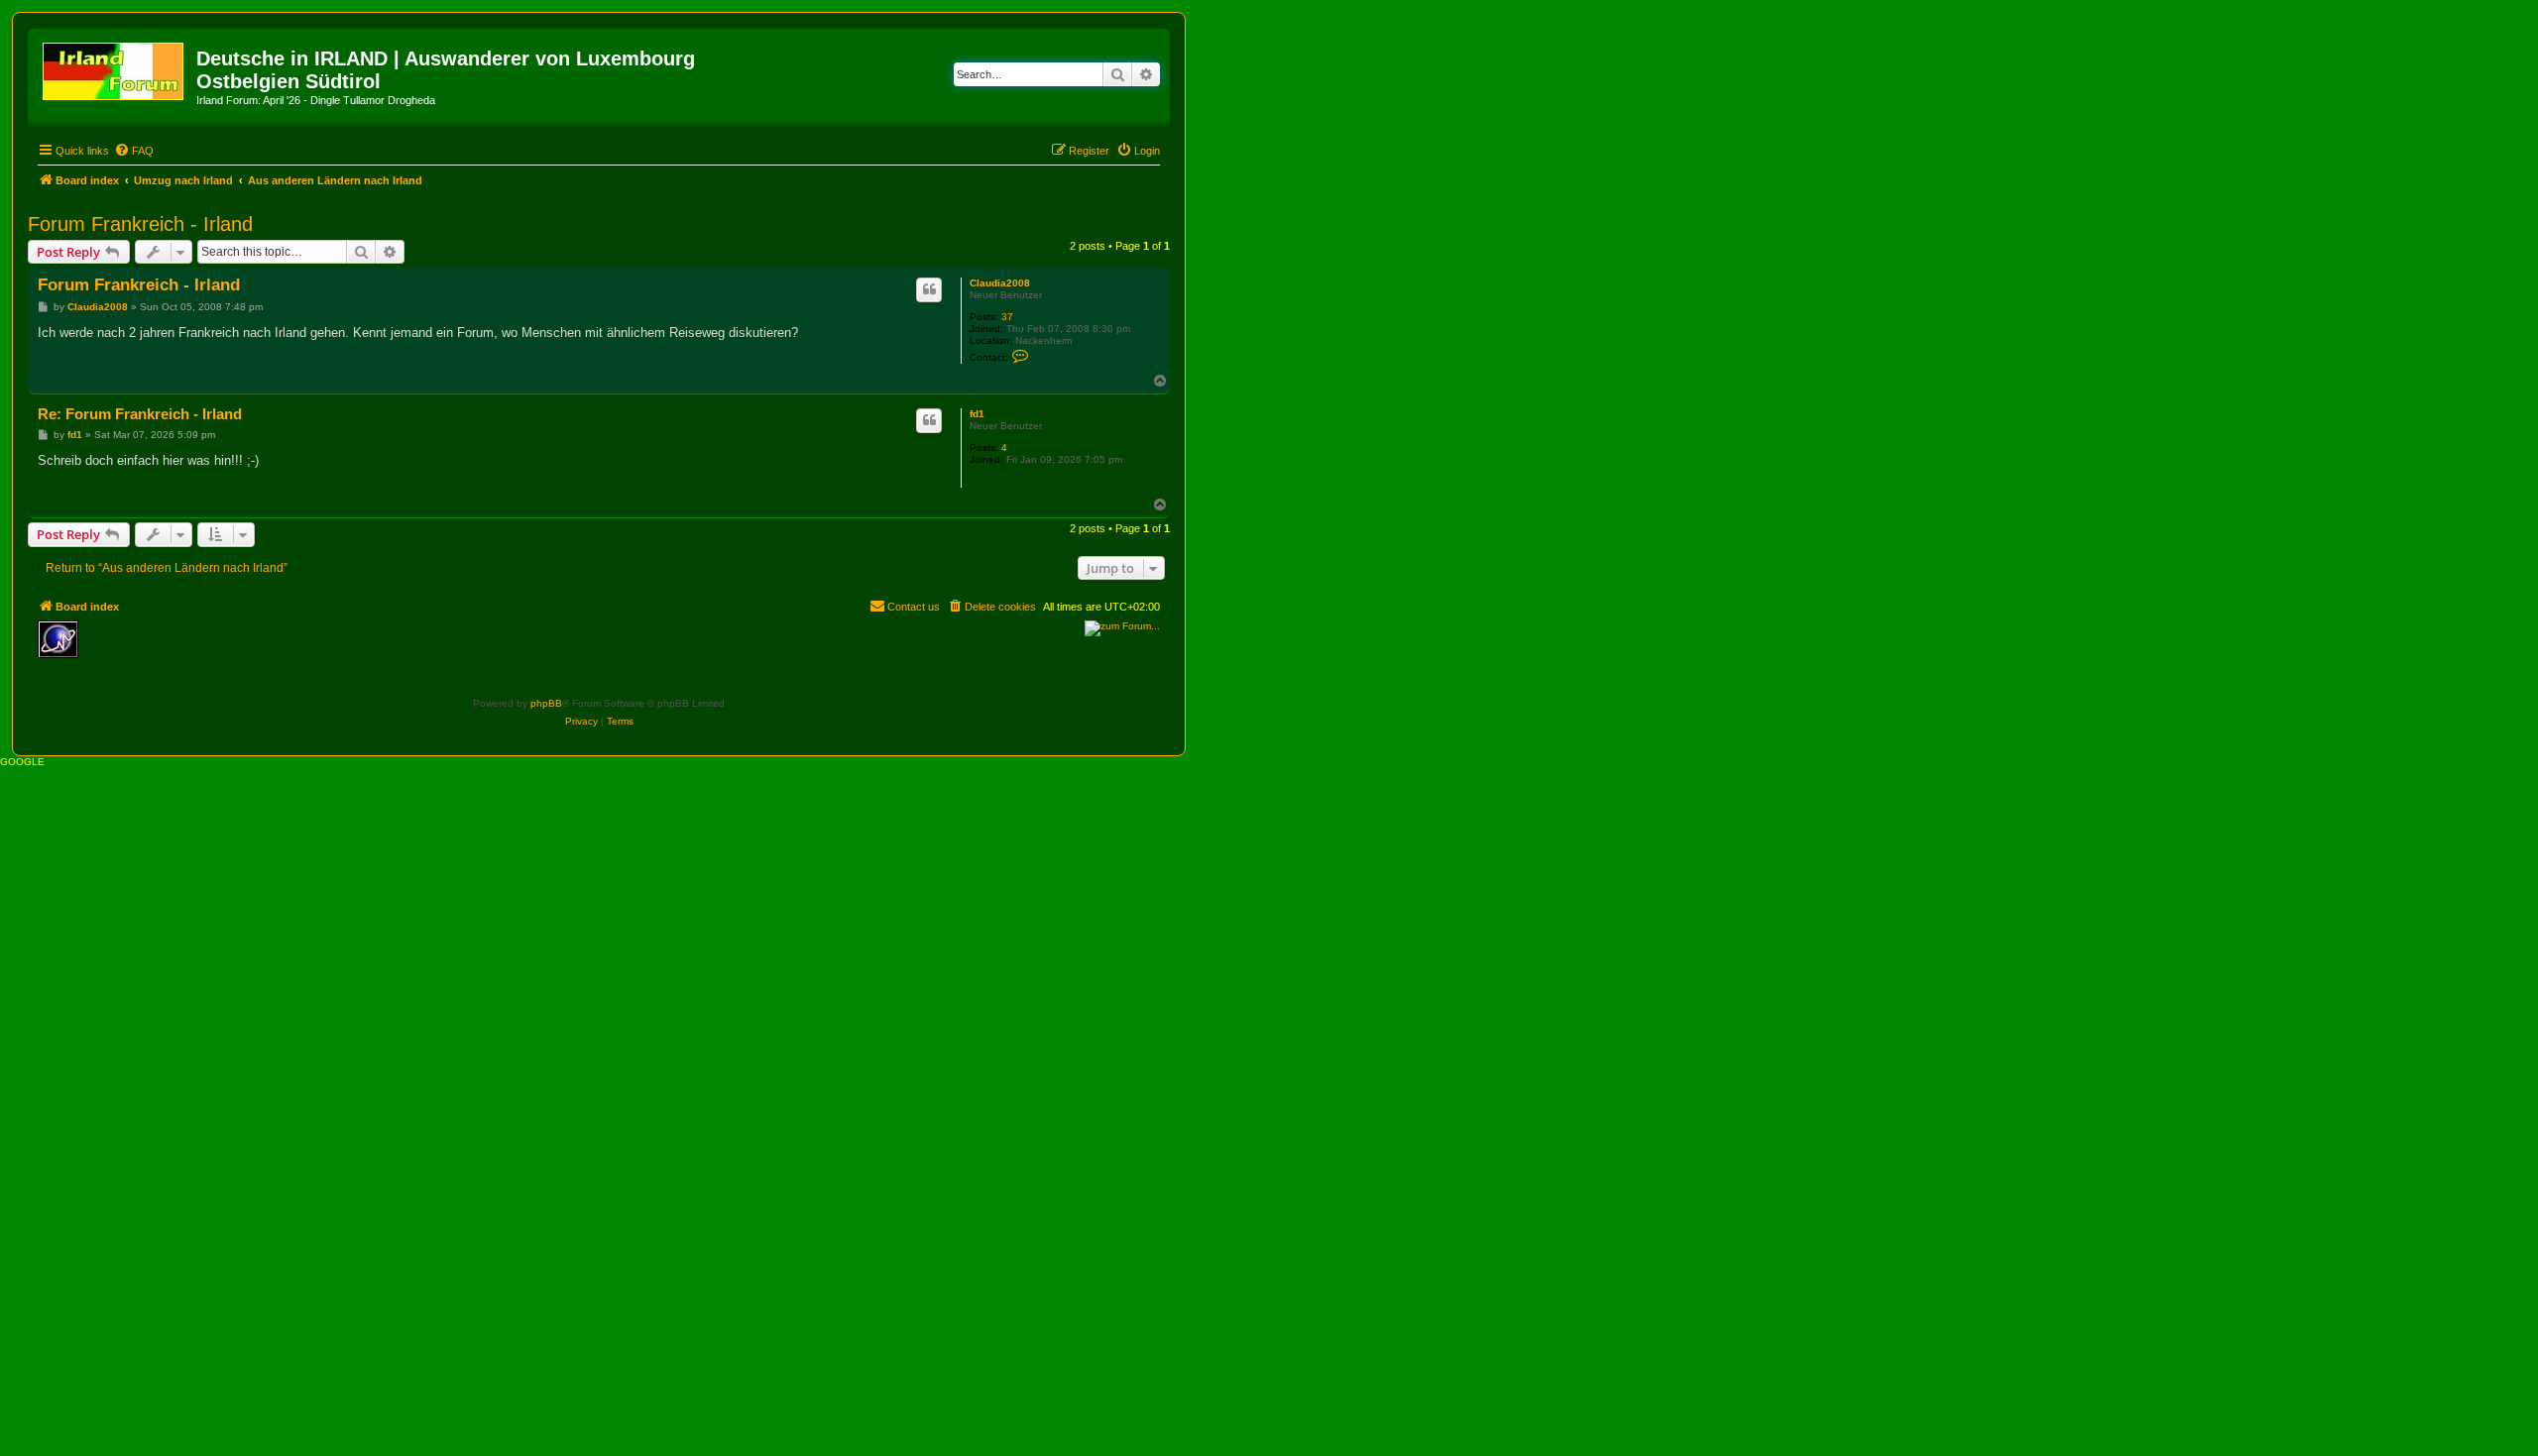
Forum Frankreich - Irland (140, 224)
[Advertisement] (231, 650)
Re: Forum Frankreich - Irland (140, 414)
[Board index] (115, 67)
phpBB (546, 703)
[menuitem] (134, 151)
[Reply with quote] (929, 289)
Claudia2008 (1000, 283)
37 (1007, 317)
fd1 (977, 414)
